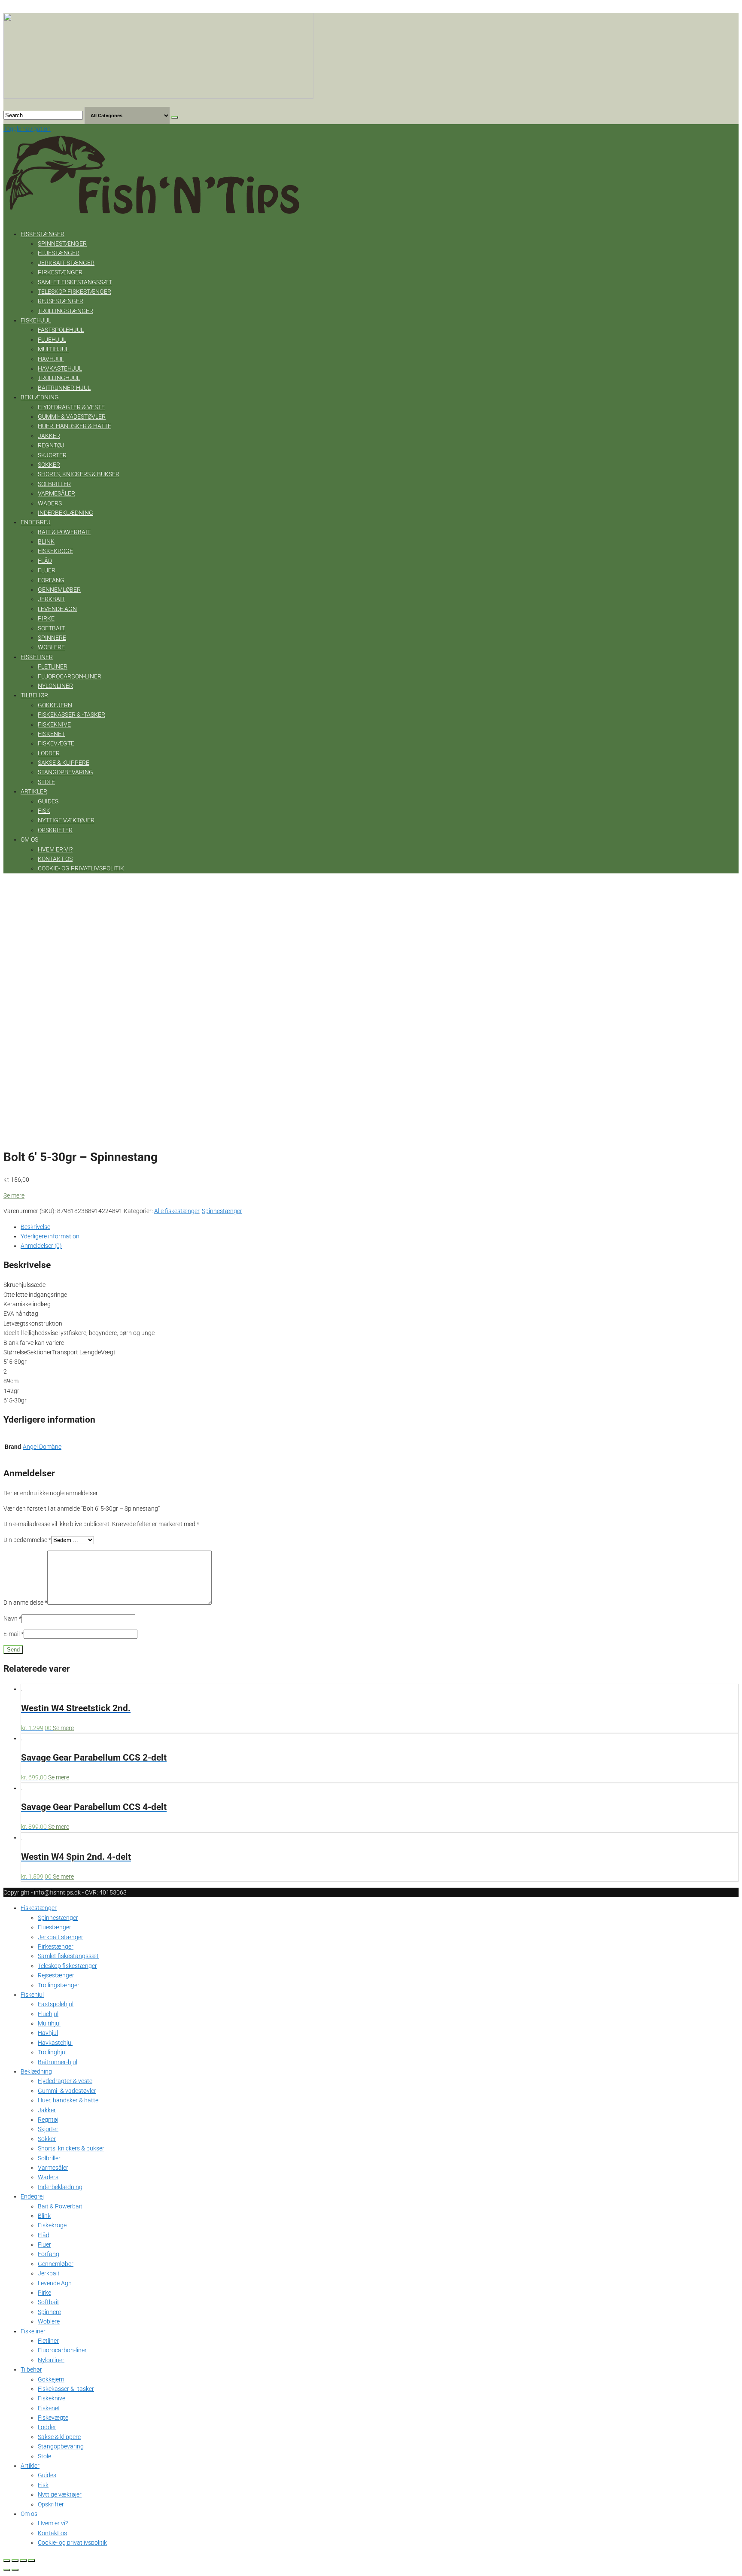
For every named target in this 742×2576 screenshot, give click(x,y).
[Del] (15, 2561)
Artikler (34, 791)
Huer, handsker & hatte (75, 426)
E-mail (14, 1634)
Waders (50, 503)
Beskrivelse (35, 1227)
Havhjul (51, 359)
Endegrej (36, 522)
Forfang (51, 580)
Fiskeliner (37, 657)
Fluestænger (59, 253)
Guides (48, 801)
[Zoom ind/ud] (31, 2561)
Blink (46, 541)
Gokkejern (55, 705)
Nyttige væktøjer (66, 820)
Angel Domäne (42, 1447)
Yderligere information (50, 1236)
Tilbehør (34, 695)
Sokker (49, 465)
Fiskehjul (36, 320)
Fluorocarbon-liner (70, 676)
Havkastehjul (60, 368)
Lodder (49, 753)
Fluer (47, 570)
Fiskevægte (56, 743)
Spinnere (52, 638)
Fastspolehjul (61, 330)
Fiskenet (51, 734)
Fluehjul (52, 340)
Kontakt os (55, 859)
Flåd (45, 561)
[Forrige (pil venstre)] (7, 2570)
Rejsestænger (61, 301)
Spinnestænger (62, 243)
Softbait (51, 628)
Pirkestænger (60, 272)
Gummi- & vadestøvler (72, 417)
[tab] (380, 1227)
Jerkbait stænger (66, 263)
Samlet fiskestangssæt (75, 282)
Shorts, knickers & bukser (79, 474)
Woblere (51, 647)
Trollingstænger (65, 311)
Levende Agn (57, 609)
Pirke (46, 618)
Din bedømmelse (27, 1540)
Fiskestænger (43, 234)
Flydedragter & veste (71, 407)
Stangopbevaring (65, 772)
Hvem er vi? (55, 849)
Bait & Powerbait (64, 532)
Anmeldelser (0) (41, 1246)
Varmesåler (56, 493)
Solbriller (54, 484)
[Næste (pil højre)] (15, 2570)
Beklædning (40, 397)
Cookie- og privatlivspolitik (81, 868)
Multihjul (53, 349)
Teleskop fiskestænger (75, 292)
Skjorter (52, 455)
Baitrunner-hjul (64, 388)
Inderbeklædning (65, 513)
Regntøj (51, 445)
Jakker (49, 436)
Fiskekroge (55, 551)
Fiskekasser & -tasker (71, 715)
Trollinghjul (59, 378)
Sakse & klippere (64, 763)
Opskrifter (55, 830)
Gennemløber (59, 590)
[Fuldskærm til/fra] (23, 2561)
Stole (46, 782)
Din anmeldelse (25, 1603)
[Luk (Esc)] (7, 2561)
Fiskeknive (54, 724)
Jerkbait (52, 599)
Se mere (14, 1195)
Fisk (44, 811)
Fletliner (53, 666)
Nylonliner (55, 686)
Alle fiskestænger (177, 1211)
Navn (12, 1618)
